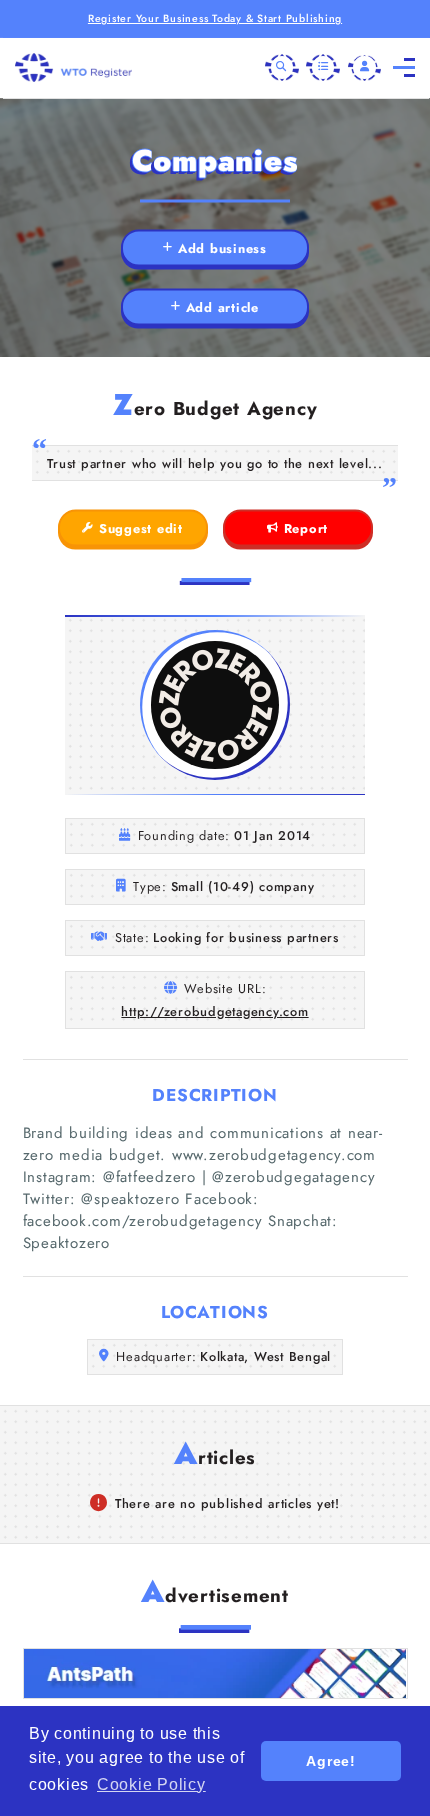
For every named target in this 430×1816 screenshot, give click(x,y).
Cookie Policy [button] (151, 1784)
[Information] (323, 68)
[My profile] (365, 68)
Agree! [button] (331, 1761)
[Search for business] (282, 68)
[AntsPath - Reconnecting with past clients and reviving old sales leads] (215, 1673)
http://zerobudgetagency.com (214, 1011)
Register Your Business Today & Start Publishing (215, 18)
